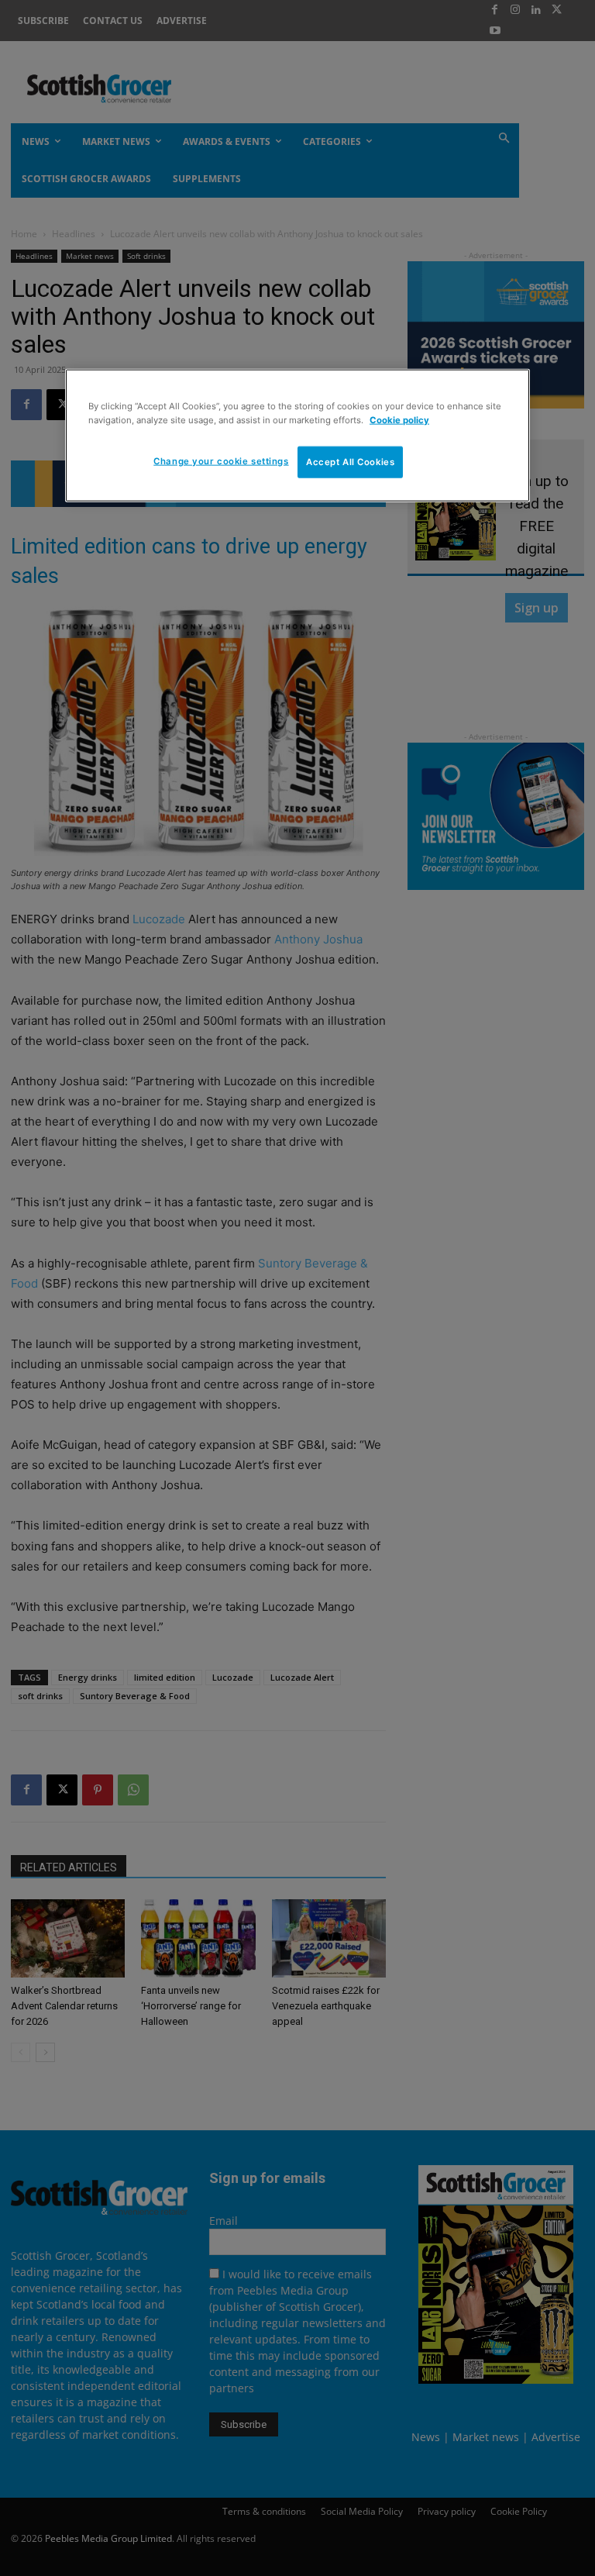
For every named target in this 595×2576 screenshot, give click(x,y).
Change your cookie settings (221, 460)
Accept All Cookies (350, 461)
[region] (297, 436)
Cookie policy (399, 419)
